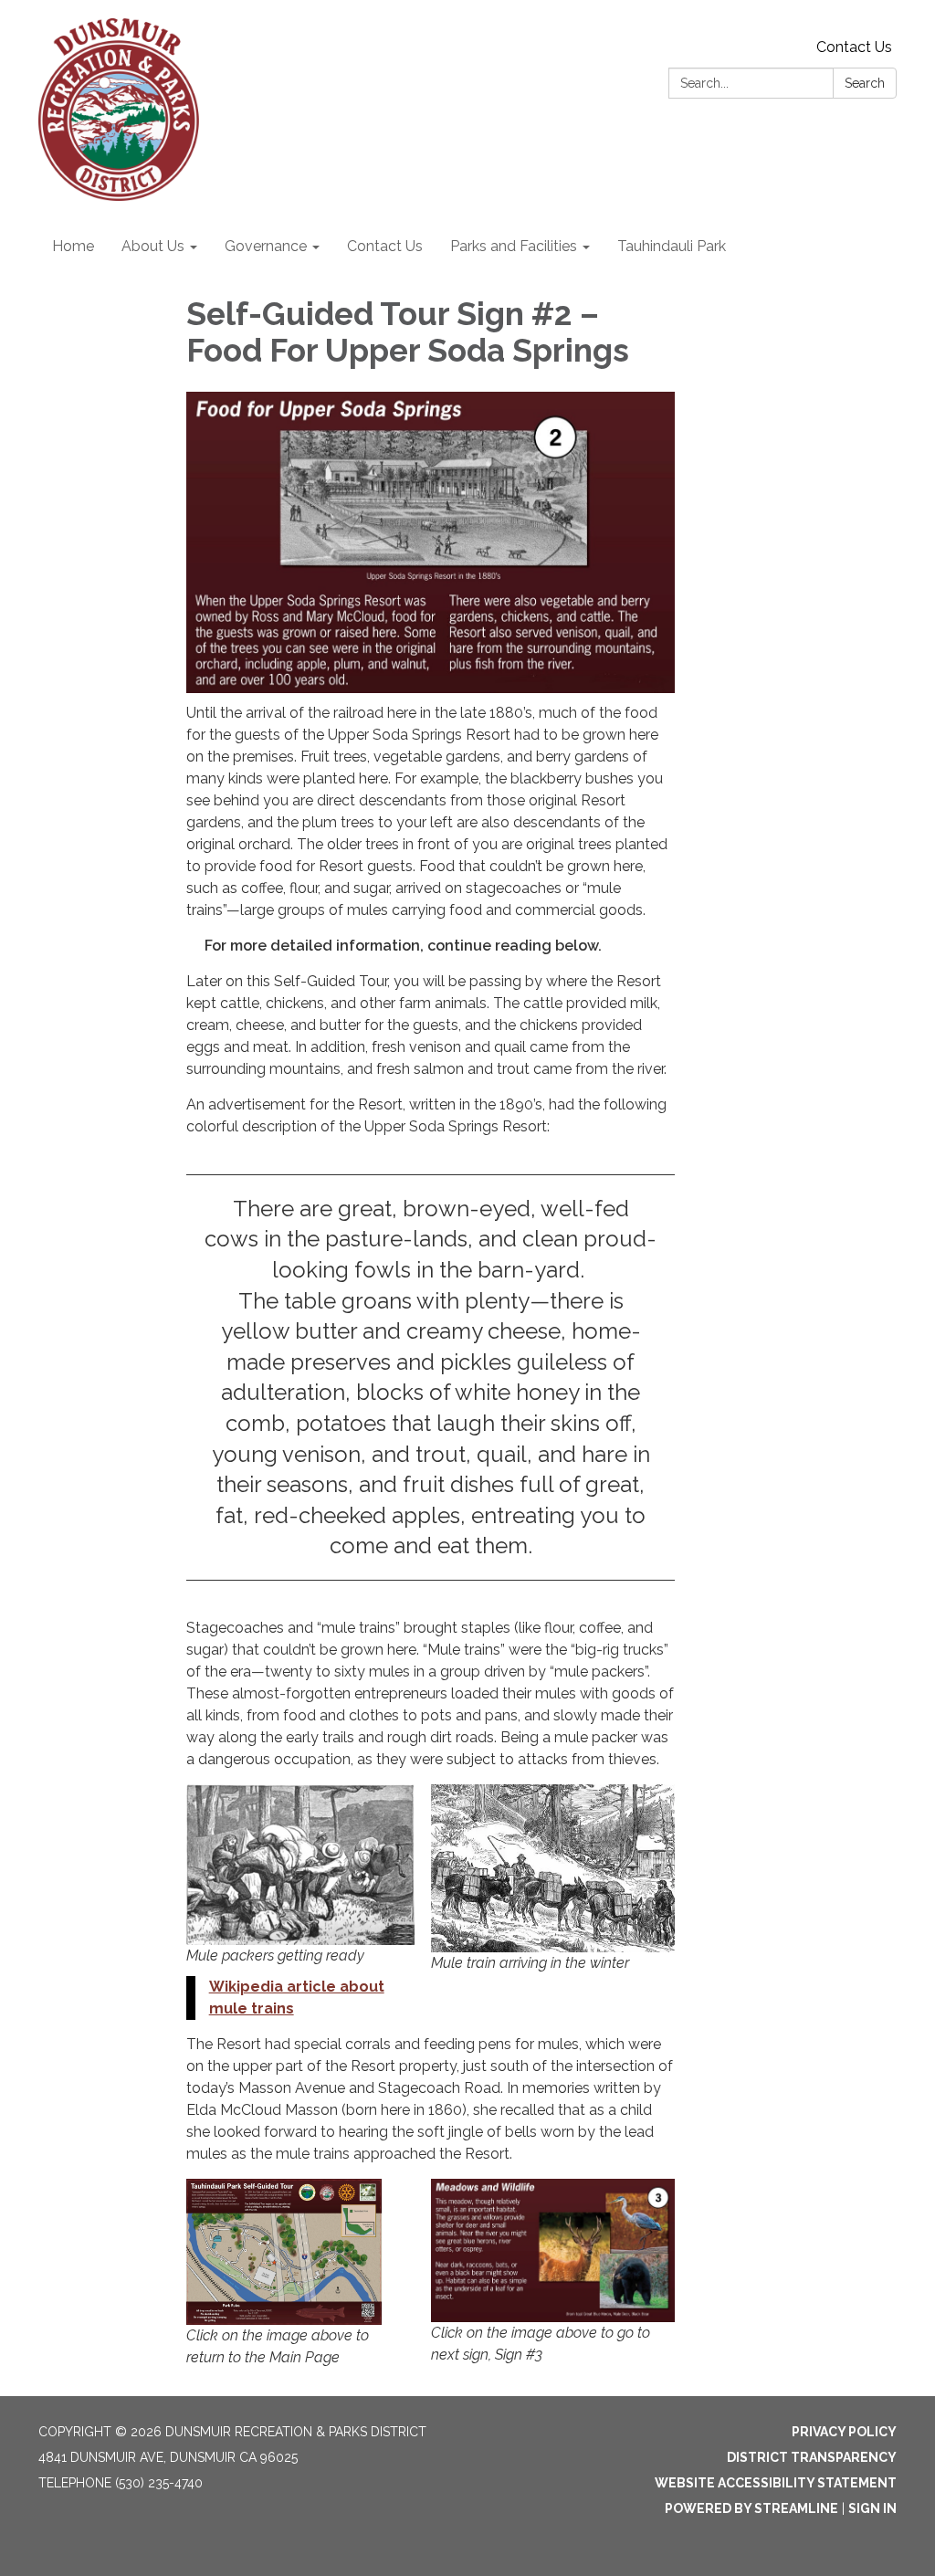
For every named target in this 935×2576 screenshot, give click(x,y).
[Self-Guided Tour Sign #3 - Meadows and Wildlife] (553, 2250)
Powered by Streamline (751, 2508)
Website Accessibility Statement (776, 2483)
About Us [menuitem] (153, 246)
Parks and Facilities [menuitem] (514, 246)
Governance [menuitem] (266, 246)
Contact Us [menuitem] (385, 246)
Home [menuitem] (73, 246)
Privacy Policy (844, 2432)
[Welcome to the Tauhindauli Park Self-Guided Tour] (284, 2252)
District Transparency (812, 2457)
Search (865, 83)
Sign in (872, 2508)
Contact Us (854, 47)
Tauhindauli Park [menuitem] (672, 246)
